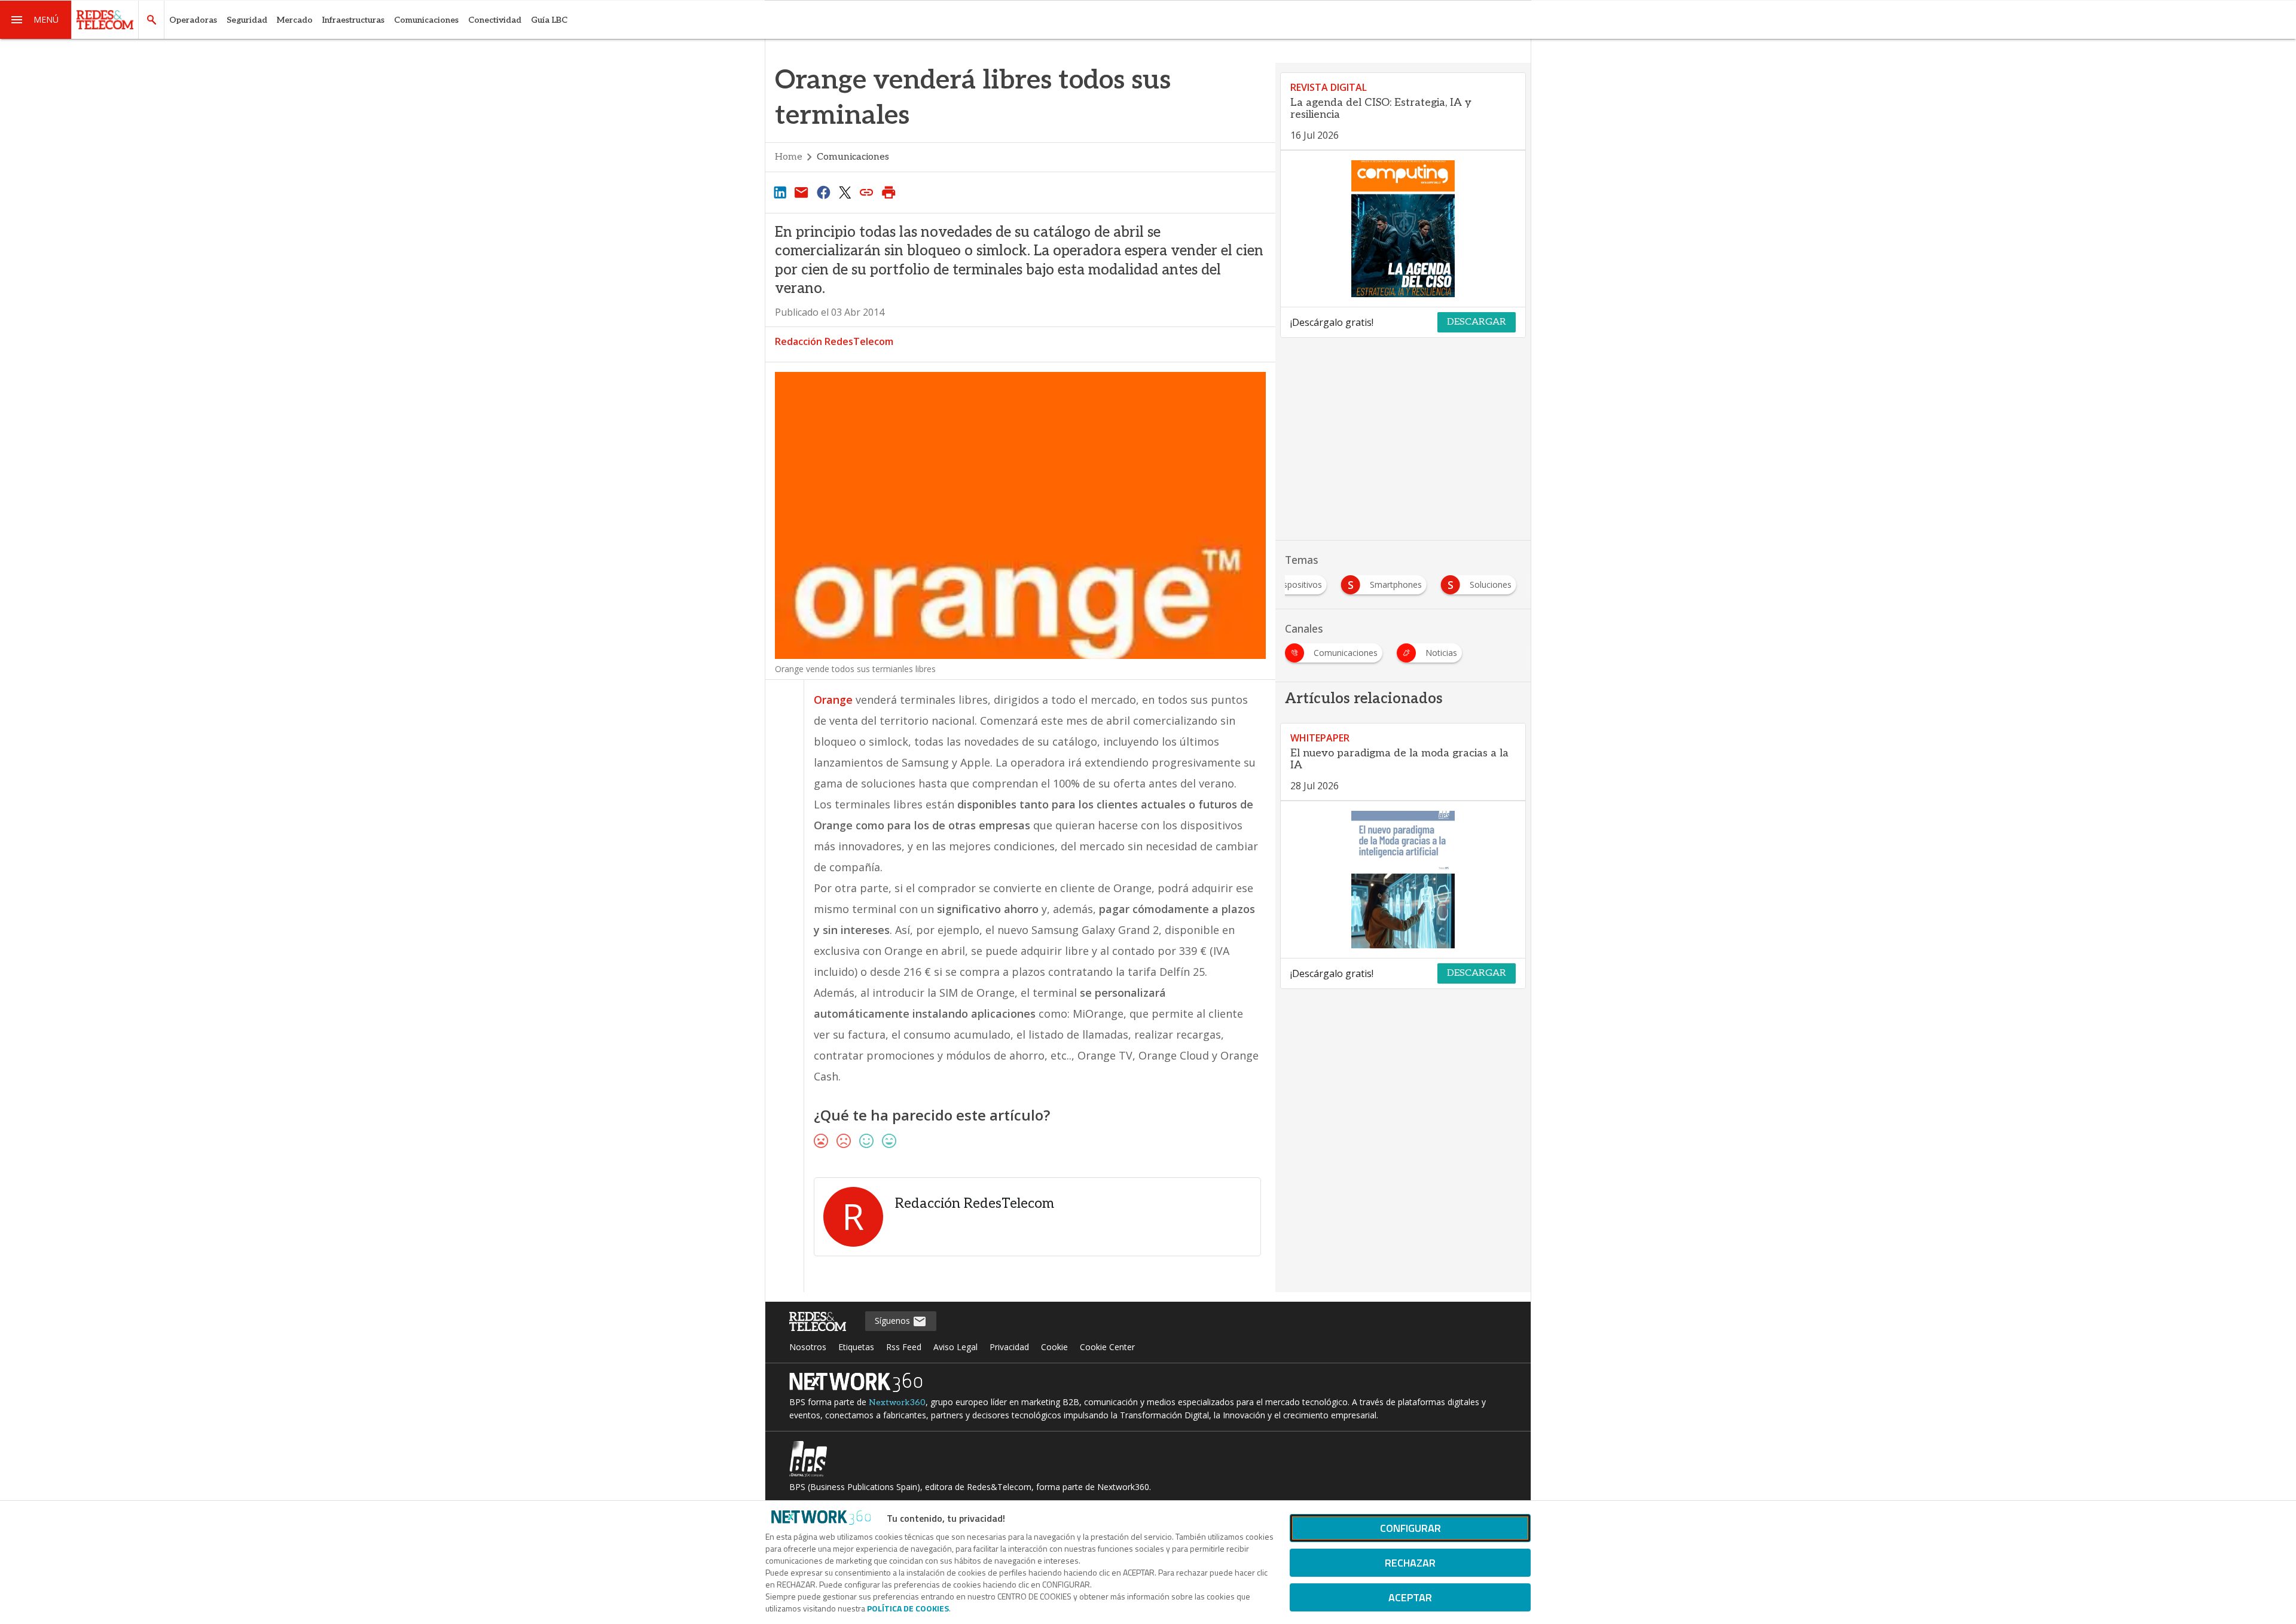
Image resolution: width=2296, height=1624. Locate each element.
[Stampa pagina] (889, 192)
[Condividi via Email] (801, 192)
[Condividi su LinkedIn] (780, 192)
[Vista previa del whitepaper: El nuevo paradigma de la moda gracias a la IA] (1403, 880)
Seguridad (247, 20)
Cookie (1054, 1347)
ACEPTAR (1410, 1597)
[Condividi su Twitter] (845, 192)
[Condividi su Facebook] (823, 192)
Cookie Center (1107, 1347)
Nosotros (808, 1347)
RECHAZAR (1410, 1563)
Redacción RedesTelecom (834, 341)
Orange (833, 700)
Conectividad (495, 20)
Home (789, 157)
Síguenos (894, 1321)
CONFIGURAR (1410, 1528)
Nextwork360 (897, 1402)
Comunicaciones (426, 20)
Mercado (295, 20)
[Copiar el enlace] (867, 192)
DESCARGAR (1477, 322)
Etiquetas (856, 1347)
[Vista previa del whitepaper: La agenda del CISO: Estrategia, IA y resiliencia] (1403, 229)
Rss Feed (904, 1347)
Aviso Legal (955, 1347)
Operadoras (193, 20)
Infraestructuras (353, 20)
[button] (36, 20)
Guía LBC (549, 20)
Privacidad (1009, 1347)
